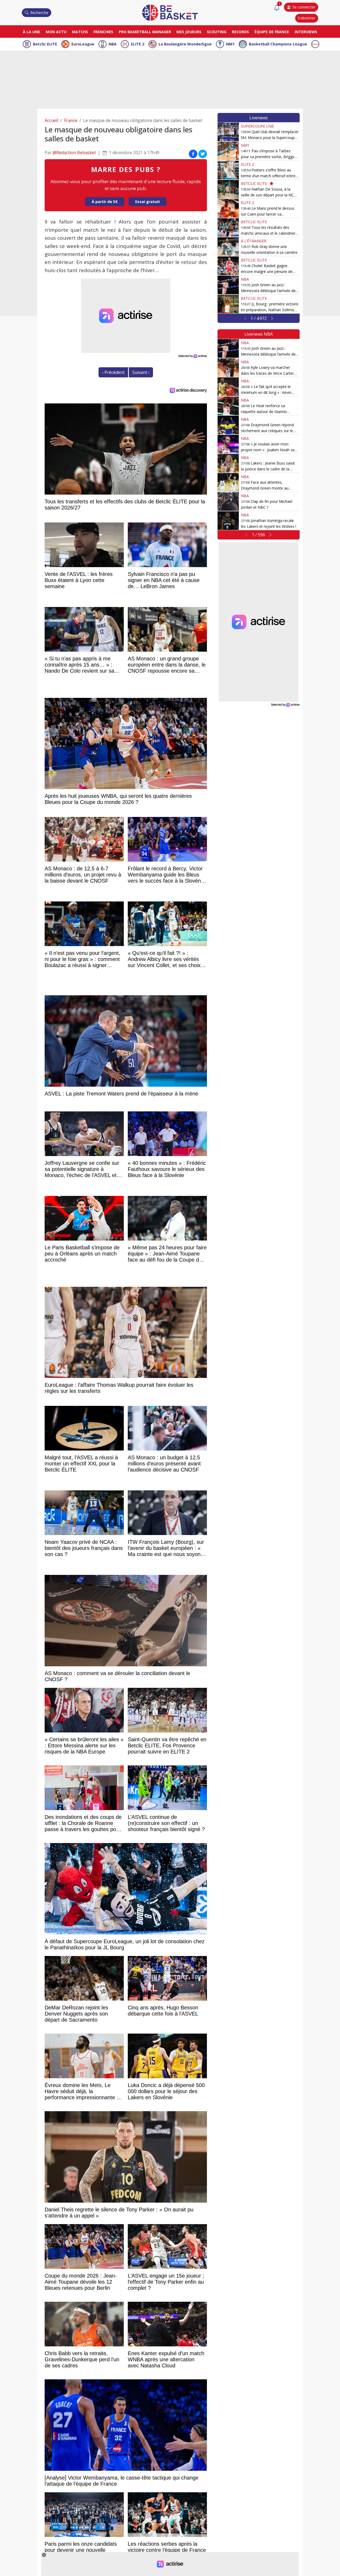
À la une (31, 32)
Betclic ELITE (45, 44)
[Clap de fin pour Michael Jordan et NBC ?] (228, 501)
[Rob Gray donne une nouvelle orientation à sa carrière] (228, 247)
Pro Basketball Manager (145, 32)
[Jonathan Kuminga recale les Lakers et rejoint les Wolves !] (228, 521)
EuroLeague (83, 44)
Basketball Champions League (278, 44)
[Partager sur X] (203, 154)
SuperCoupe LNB (257, 126)
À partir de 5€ (105, 202)
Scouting (217, 32)
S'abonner (307, 18)
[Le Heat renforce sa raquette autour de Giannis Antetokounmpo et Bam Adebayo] (228, 406)
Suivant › (141, 372)
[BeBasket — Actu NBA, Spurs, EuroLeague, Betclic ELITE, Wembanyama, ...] (170, 12)
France (71, 120)
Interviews (306, 32)
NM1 (230, 44)
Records (240, 32)
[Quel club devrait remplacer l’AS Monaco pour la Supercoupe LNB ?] (228, 132)
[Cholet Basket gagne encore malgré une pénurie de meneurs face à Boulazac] (228, 266)
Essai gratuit (148, 202)
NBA (113, 44)
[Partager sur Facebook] (193, 154)
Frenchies (103, 32)
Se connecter (304, 7)
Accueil (51, 120)
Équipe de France (272, 32)
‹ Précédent (113, 372)
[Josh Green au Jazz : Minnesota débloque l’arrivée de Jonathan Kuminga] (228, 285)
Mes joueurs (189, 32)
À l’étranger (254, 241)
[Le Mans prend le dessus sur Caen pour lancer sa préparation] (228, 208)
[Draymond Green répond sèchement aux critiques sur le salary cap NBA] (228, 425)
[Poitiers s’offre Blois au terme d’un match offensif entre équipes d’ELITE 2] (228, 170)
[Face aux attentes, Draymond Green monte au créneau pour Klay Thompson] (228, 482)
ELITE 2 (138, 44)
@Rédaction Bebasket (74, 153)
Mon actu (56, 32)
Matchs (80, 32)
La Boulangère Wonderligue (185, 44)
